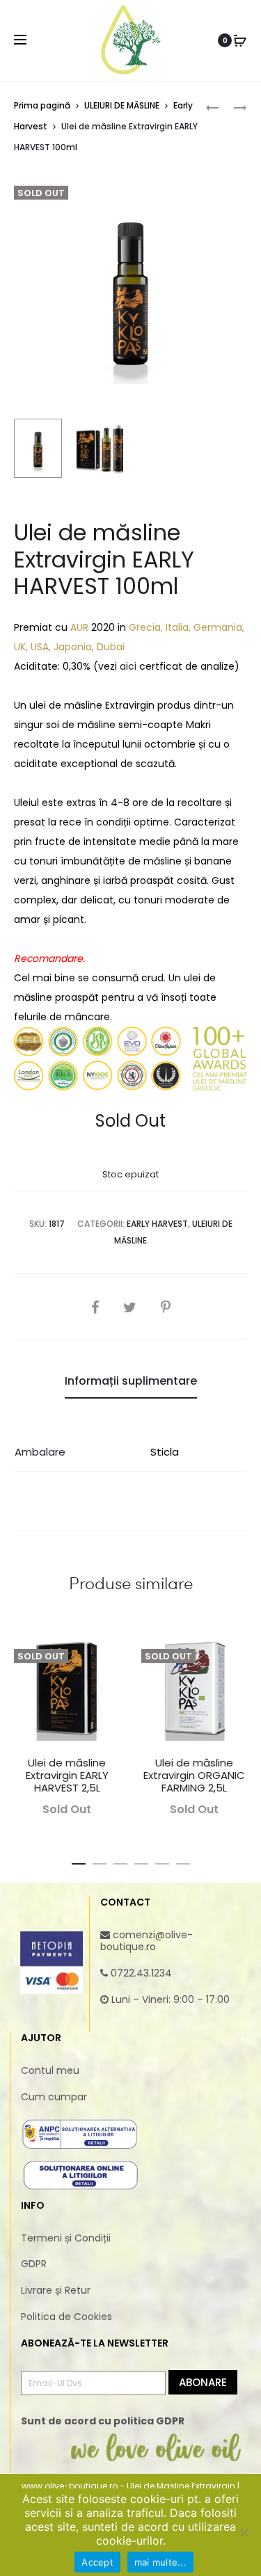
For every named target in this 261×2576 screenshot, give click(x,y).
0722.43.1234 (141, 1973)
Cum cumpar (54, 2097)
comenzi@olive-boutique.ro (147, 1941)
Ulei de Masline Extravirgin (181, 2486)
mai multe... (160, 2562)
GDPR (34, 2264)
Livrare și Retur (56, 2290)
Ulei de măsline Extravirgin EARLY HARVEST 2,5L (67, 1775)
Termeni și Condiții (66, 2238)
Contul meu (50, 2070)
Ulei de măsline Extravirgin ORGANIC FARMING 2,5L (194, 1775)
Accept (97, 2562)
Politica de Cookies (66, 2317)
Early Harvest (157, 1224)
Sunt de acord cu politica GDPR (103, 2421)
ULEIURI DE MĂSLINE (122, 105)
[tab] (131, 1381)
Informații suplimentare (131, 1381)
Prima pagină (42, 105)
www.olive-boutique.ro (70, 2486)
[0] (240, 40)
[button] (79, 1861)
